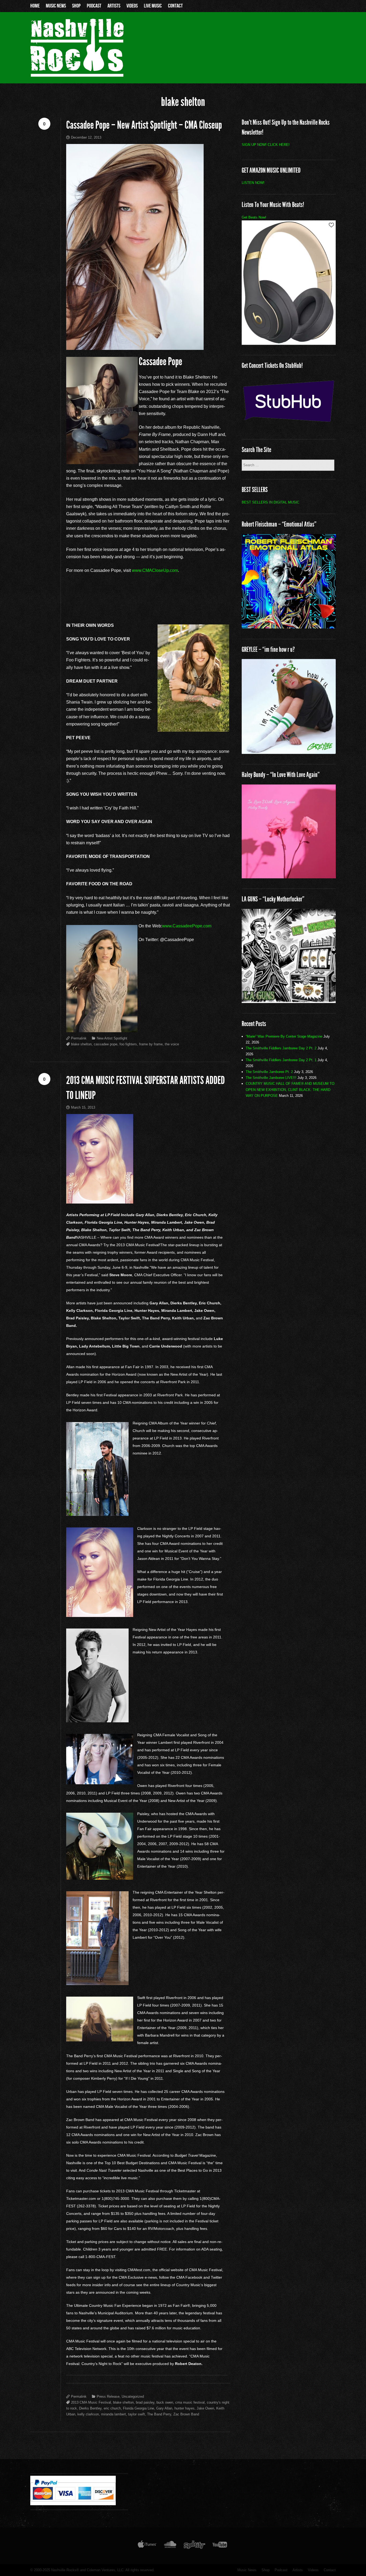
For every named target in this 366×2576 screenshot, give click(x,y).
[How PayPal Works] (73, 2504)
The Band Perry (159, 2414)
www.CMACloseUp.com (155, 570)
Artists (114, 6)
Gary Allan (164, 2408)
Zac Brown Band (186, 2414)
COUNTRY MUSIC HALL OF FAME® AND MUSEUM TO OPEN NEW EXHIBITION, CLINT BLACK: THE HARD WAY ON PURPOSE (290, 1089)
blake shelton (81, 1044)
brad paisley (145, 2402)
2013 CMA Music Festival (91, 2402)
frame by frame (151, 1044)
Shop (76, 6)
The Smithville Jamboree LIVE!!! (271, 1078)
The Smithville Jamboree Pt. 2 (269, 1072)
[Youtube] (220, 2546)
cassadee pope (106, 1044)
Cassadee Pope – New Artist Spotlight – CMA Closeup (144, 125)
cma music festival (190, 2402)
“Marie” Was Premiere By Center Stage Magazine (284, 1036)
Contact (175, 6)
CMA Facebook (189, 2277)
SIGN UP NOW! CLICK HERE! (266, 145)
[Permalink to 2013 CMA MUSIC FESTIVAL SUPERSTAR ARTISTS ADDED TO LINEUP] (148, 1159)
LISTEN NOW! (253, 183)
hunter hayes (184, 2408)
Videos (132, 6)
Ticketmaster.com (81, 2199)
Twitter (216, 2277)
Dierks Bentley (90, 2408)
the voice (172, 1044)
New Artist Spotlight (112, 1038)
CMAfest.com (139, 2270)
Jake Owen (205, 2408)
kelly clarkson (88, 2414)
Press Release (108, 2397)
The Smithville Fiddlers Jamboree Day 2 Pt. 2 (281, 1048)
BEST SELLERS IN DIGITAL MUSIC (270, 502)
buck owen (165, 2402)
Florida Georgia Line (139, 2408)
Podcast (94, 6)
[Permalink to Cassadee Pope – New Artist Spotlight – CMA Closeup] (148, 247)
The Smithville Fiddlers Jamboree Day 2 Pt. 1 (281, 1060)
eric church (112, 2408)
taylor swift (137, 2414)
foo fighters (128, 1044)
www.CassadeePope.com (187, 926)
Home (35, 6)
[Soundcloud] (170, 2546)
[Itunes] (147, 2546)
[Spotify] (195, 2546)
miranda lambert (113, 2414)
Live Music (153, 6)
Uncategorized (133, 2397)
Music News (56, 6)
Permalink (79, 1038)
